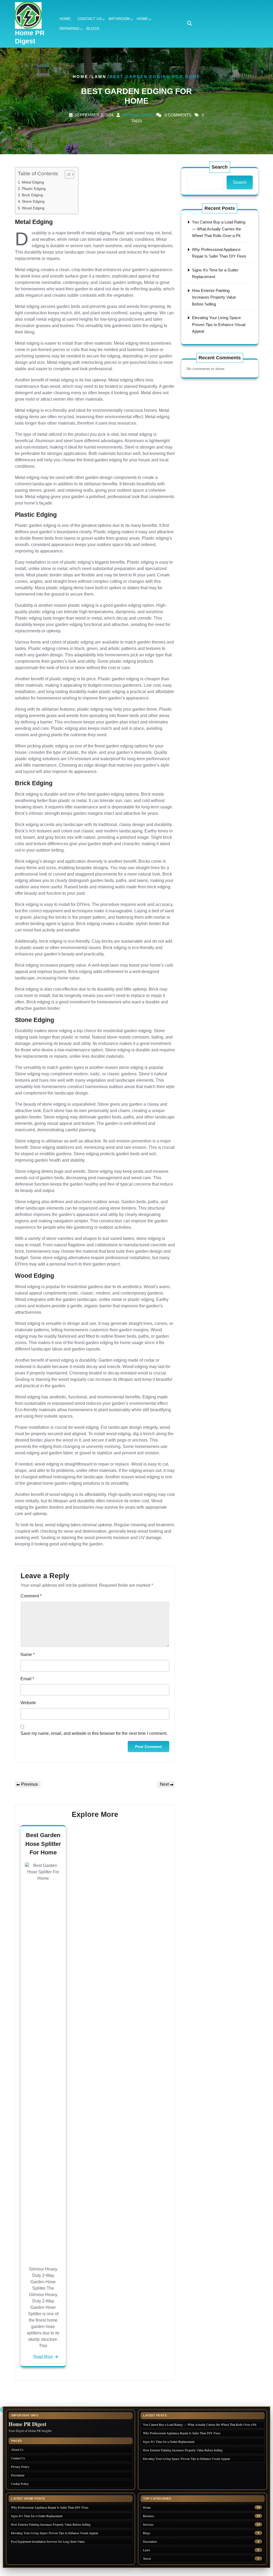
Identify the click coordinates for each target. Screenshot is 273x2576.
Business (149, 2516)
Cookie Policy (20, 2484)
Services (148, 2524)
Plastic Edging (34, 189)
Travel (147, 2559)
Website (28, 1703)
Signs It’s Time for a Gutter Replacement (169, 2441)
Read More (43, 2356)
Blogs (93, 29)
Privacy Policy (20, 2467)
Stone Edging (33, 201)
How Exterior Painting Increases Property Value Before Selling (214, 297)
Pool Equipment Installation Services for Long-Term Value (48, 2541)
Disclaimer (18, 2475)
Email (27, 1679)
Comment (31, 1596)
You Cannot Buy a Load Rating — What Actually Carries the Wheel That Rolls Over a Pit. (219, 229)
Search (220, 167)
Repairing (69, 29)
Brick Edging (32, 195)
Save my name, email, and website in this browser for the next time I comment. (94, 1733)
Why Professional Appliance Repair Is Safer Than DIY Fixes (182, 2433)
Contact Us (90, 19)
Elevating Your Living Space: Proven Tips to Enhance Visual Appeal (219, 324)
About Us (17, 2449)
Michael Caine (138, 115)
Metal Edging (33, 182)
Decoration (150, 2542)
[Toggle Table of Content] (67, 174)
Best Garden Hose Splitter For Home (43, 1844)
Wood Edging (33, 208)
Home (65, 19)
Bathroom (119, 19)
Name (28, 1655)
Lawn (99, 77)
